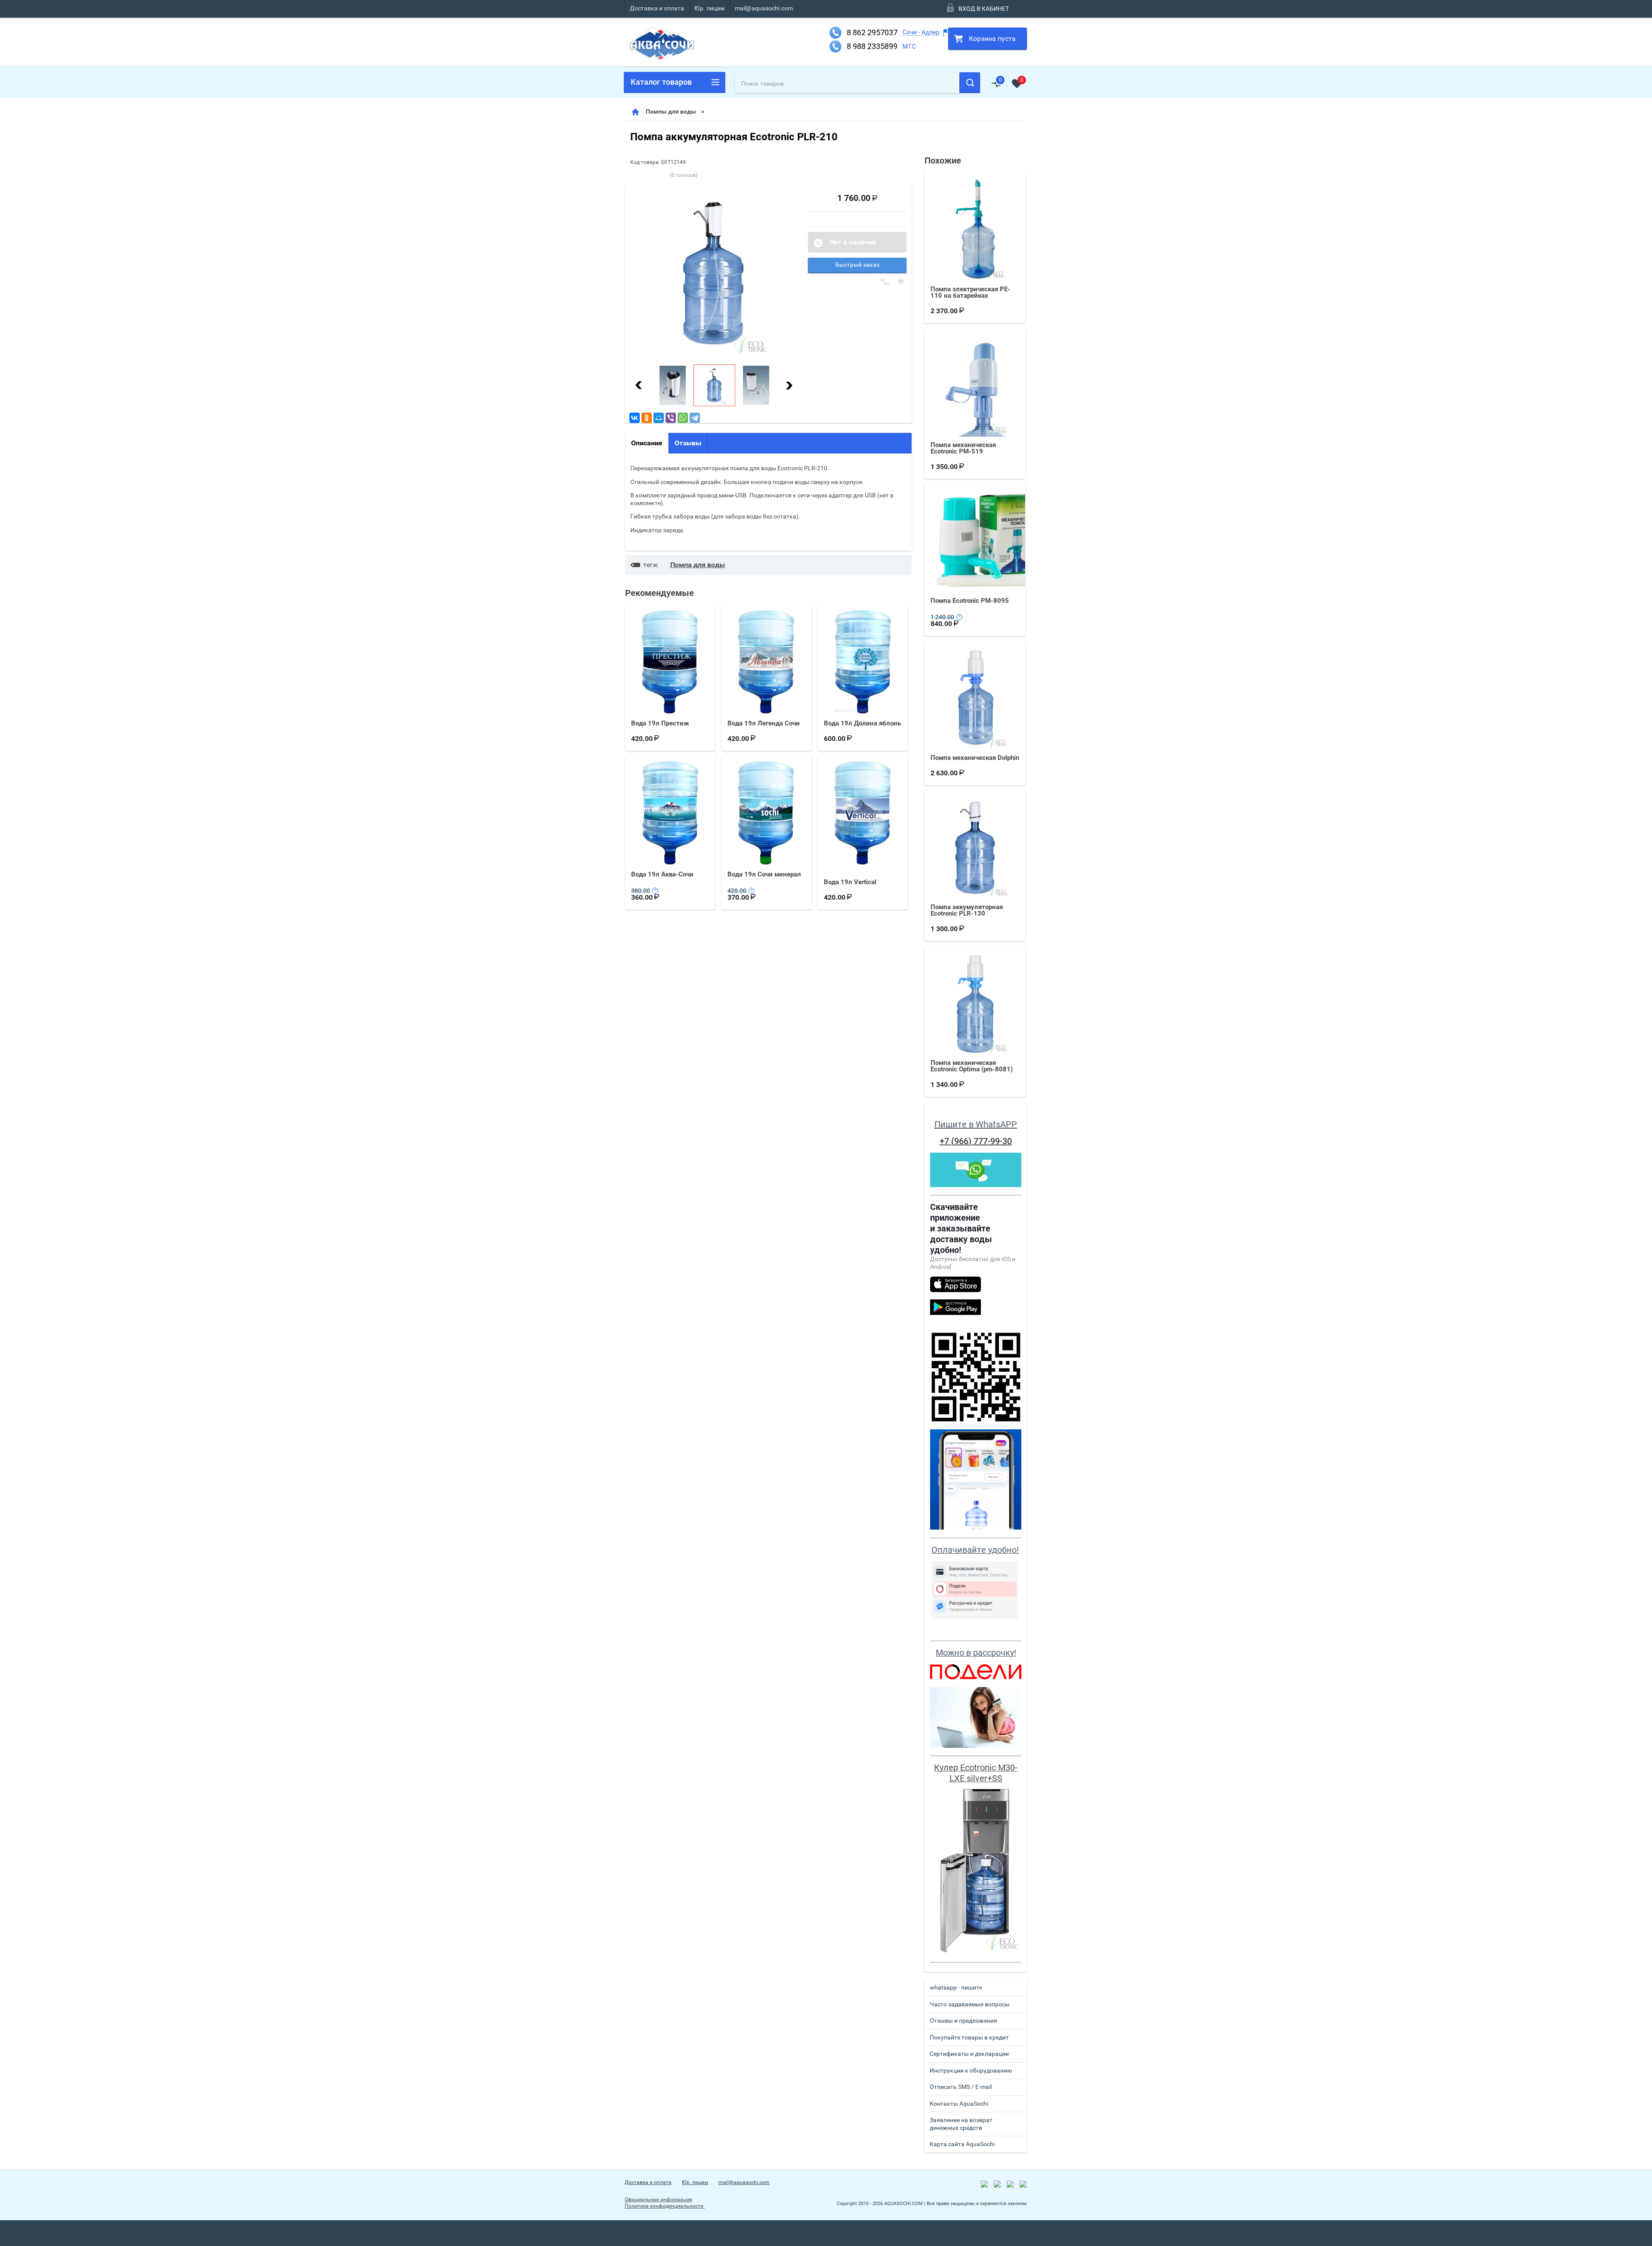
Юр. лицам (709, 8)
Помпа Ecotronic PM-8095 (970, 601)
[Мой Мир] (659, 418)
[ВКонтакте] (635, 418)
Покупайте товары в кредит (969, 2037)
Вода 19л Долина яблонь (862, 723)
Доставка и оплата (657, 8)
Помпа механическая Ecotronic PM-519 (963, 448)
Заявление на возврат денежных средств (961, 2124)
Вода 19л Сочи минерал (764, 874)
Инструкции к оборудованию (971, 2070)
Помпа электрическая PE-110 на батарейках (970, 292)
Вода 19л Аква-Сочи (662, 874)
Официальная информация (658, 2200)
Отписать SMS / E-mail (961, 2087)
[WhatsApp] (683, 418)
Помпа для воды (698, 565)
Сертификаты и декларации (969, 2054)
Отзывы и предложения (963, 2021)
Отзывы (688, 443)
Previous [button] (639, 385)
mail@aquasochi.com (764, 8)
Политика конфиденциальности (665, 2206)
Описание (647, 443)
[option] (714, 273)
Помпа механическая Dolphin (975, 758)
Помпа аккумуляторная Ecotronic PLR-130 (967, 910)
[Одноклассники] (647, 418)
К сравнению (885, 282)
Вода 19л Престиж (660, 723)
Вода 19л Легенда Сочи (764, 723)
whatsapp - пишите (956, 1987)
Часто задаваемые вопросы (970, 2004)
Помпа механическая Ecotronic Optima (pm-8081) (972, 1066)
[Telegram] (695, 418)
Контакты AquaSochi (959, 2104)
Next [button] (789, 385)
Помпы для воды (671, 111)
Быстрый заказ (857, 265)
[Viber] (671, 418)
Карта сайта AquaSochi (962, 2144)
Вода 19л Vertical (850, 882)
